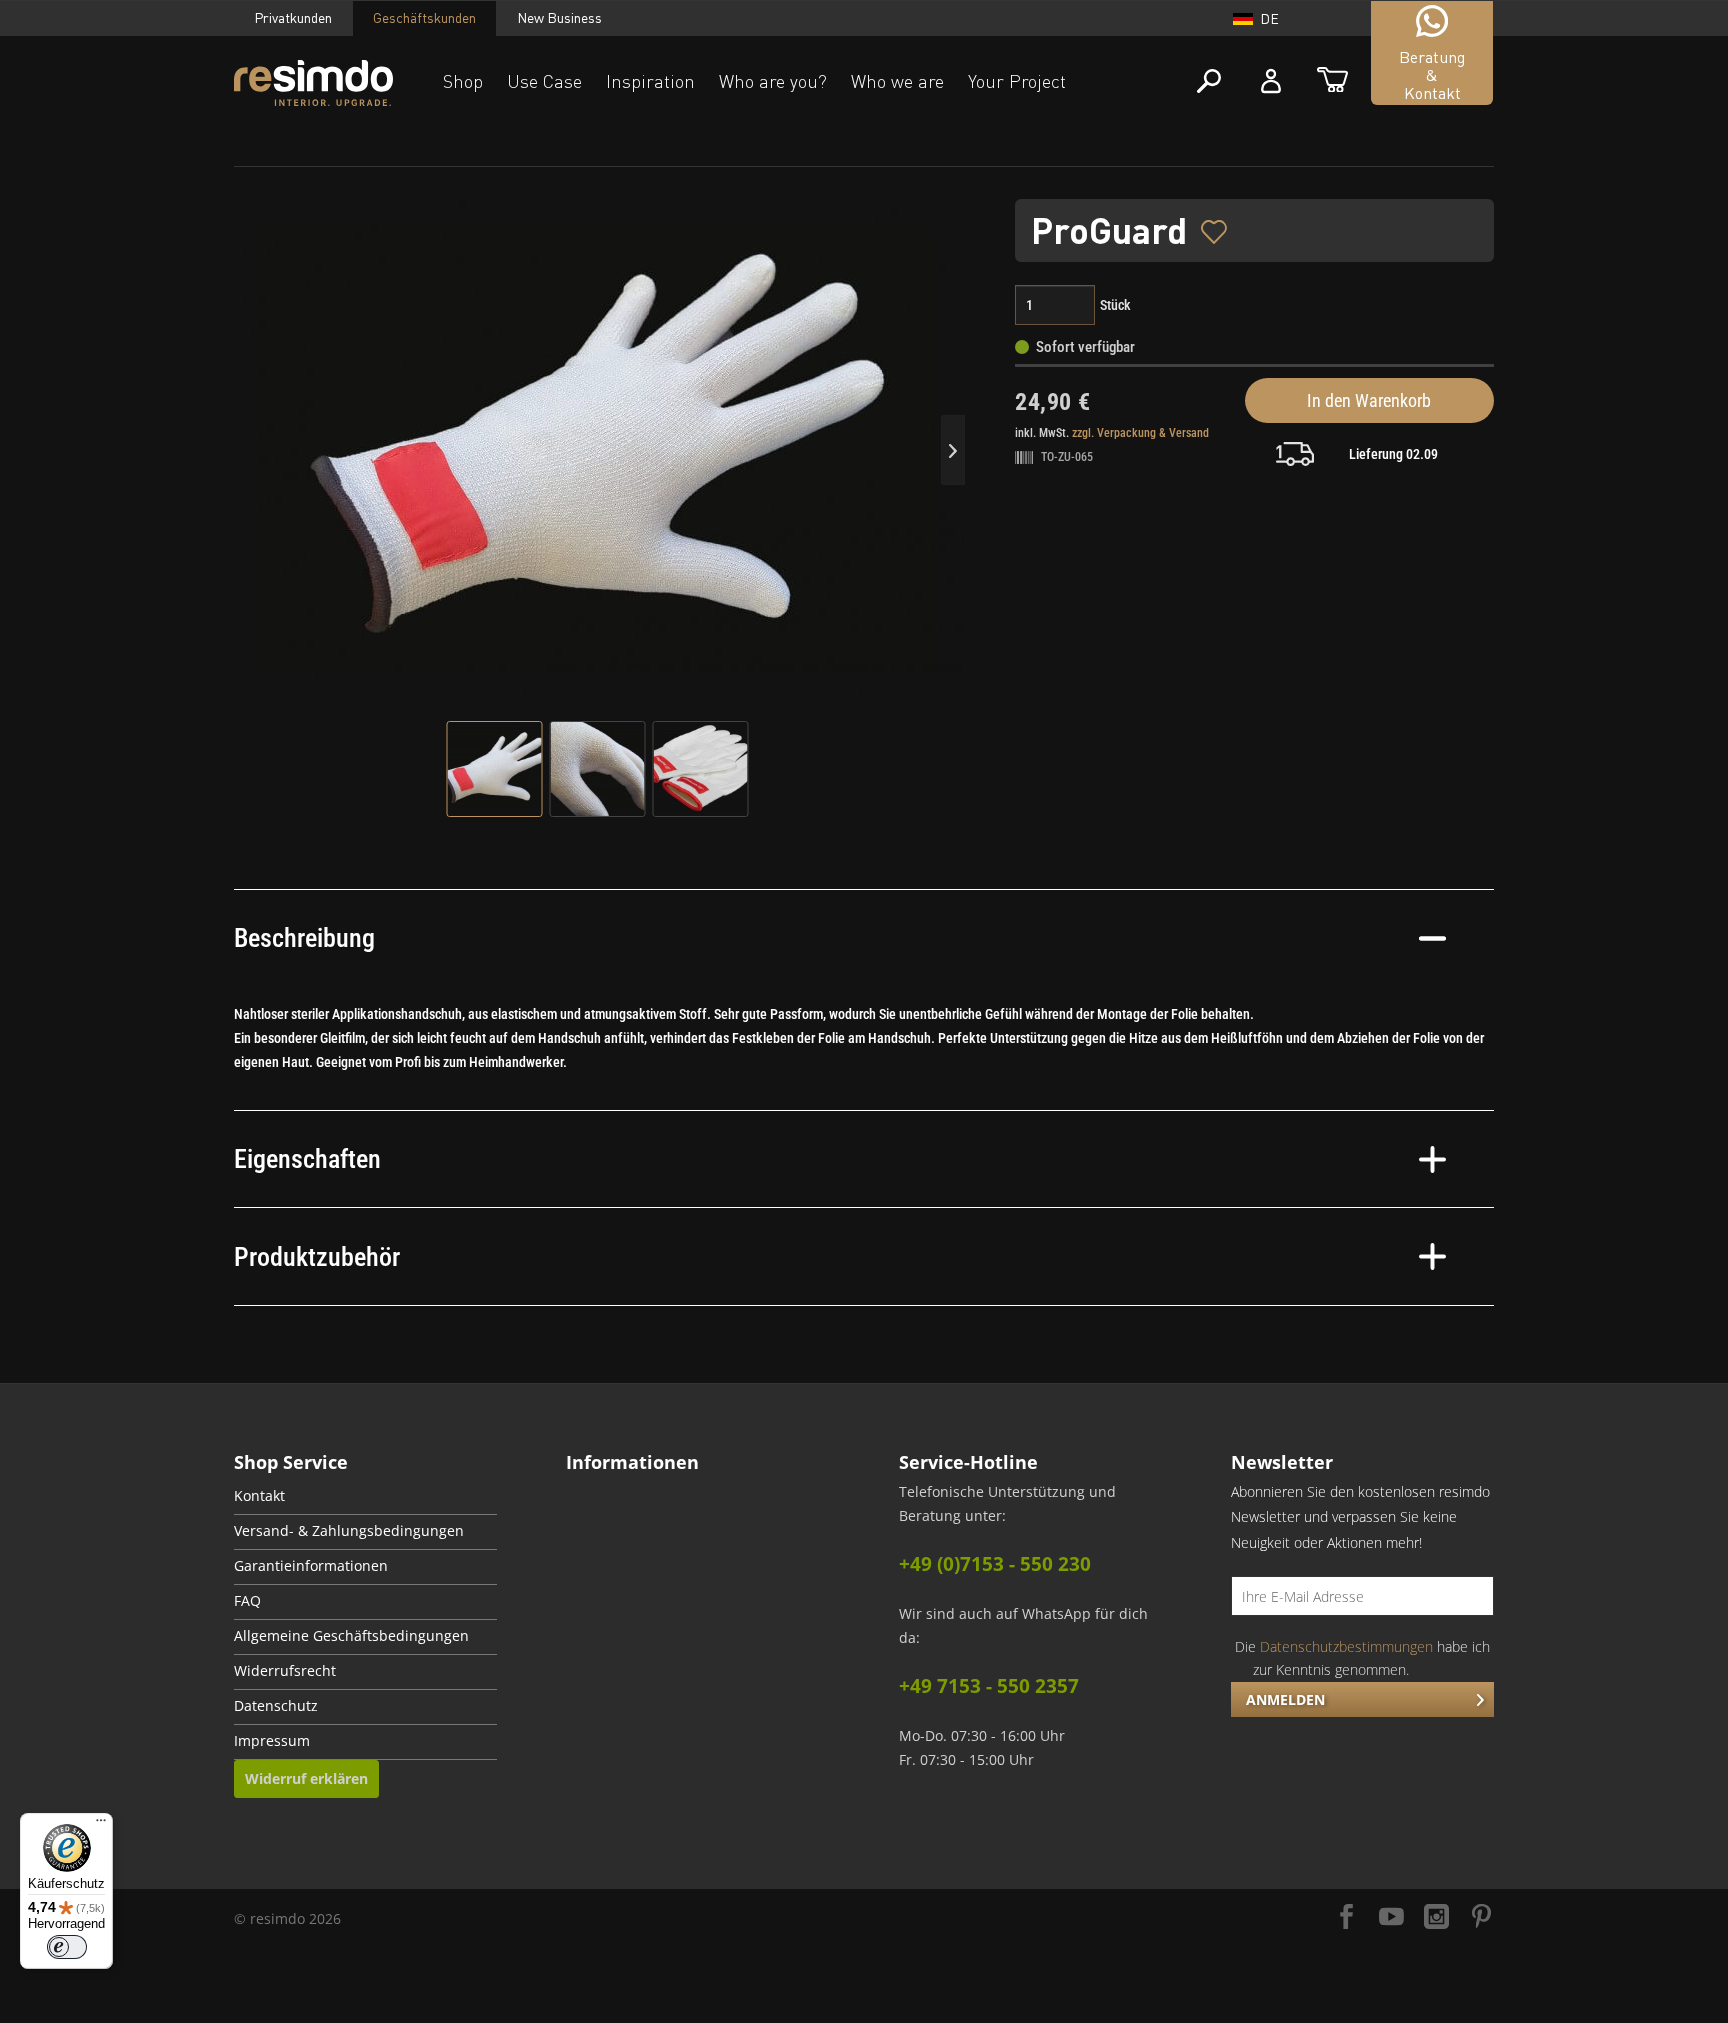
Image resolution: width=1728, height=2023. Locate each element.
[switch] (67, 1947)
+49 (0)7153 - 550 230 (995, 1564)
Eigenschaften (307, 1159)
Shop (463, 81)
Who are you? (773, 81)
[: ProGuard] (495, 769)
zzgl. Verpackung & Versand (1140, 433)
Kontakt (259, 1496)
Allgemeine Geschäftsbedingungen (351, 1636)
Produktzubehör (317, 1257)
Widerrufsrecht (285, 1671)
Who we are (897, 81)
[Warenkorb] (1332, 81)
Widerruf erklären (306, 1778)
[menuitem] (365, 1497)
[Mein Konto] (1271, 81)
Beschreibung (304, 938)
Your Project (1017, 81)
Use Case (544, 81)
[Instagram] (1436, 1918)
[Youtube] (1391, 1918)
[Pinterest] (1481, 1918)
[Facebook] (1346, 1918)
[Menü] (101, 1825)
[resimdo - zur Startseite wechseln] (313, 83)
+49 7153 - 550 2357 (989, 1686)
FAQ (247, 1601)
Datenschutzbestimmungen (1346, 1646)
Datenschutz (276, 1706)
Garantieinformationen (311, 1566)
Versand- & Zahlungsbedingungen (349, 1531)
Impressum (272, 1741)
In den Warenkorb (1369, 400)
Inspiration (650, 81)
